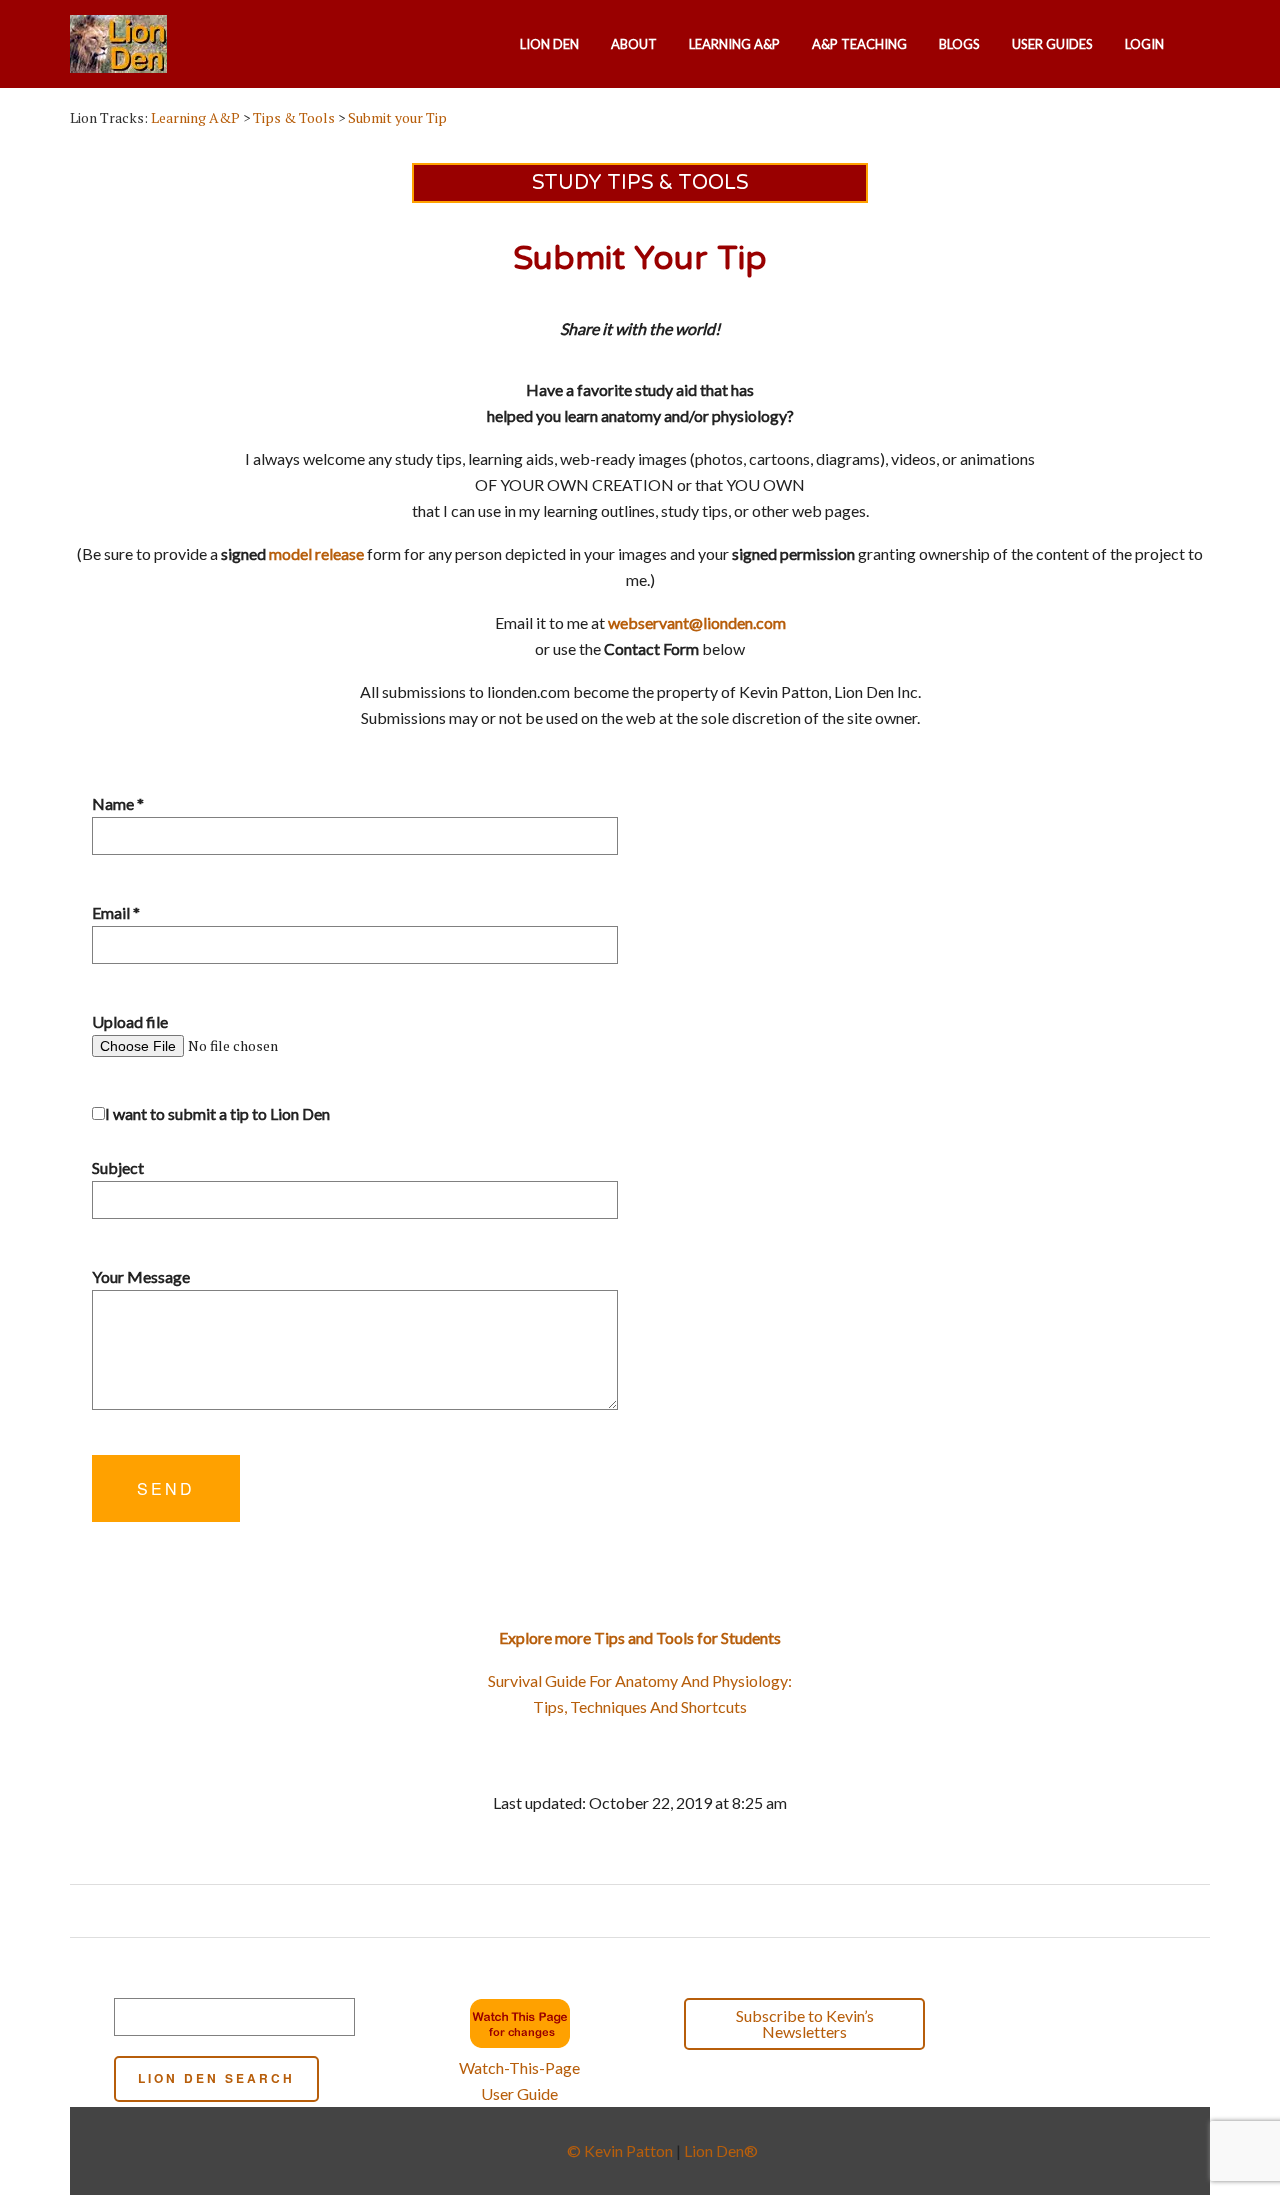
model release (316, 553)
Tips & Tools (294, 117)
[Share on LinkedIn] (666, 1911)
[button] (1029, 2026)
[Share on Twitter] (628, 1911)
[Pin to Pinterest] (647, 1911)
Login (1144, 44)
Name (118, 803)
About (634, 44)
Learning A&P (734, 44)
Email (116, 912)
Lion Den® (721, 2150)
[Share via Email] (685, 1911)
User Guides (1052, 44)
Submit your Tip (397, 117)
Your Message (141, 1276)
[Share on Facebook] (609, 1911)
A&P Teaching (859, 44)
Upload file (130, 1021)
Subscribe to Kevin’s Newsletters (805, 2023)
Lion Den (549, 44)
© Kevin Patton (620, 2150)
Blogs (959, 44)
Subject (118, 1167)
